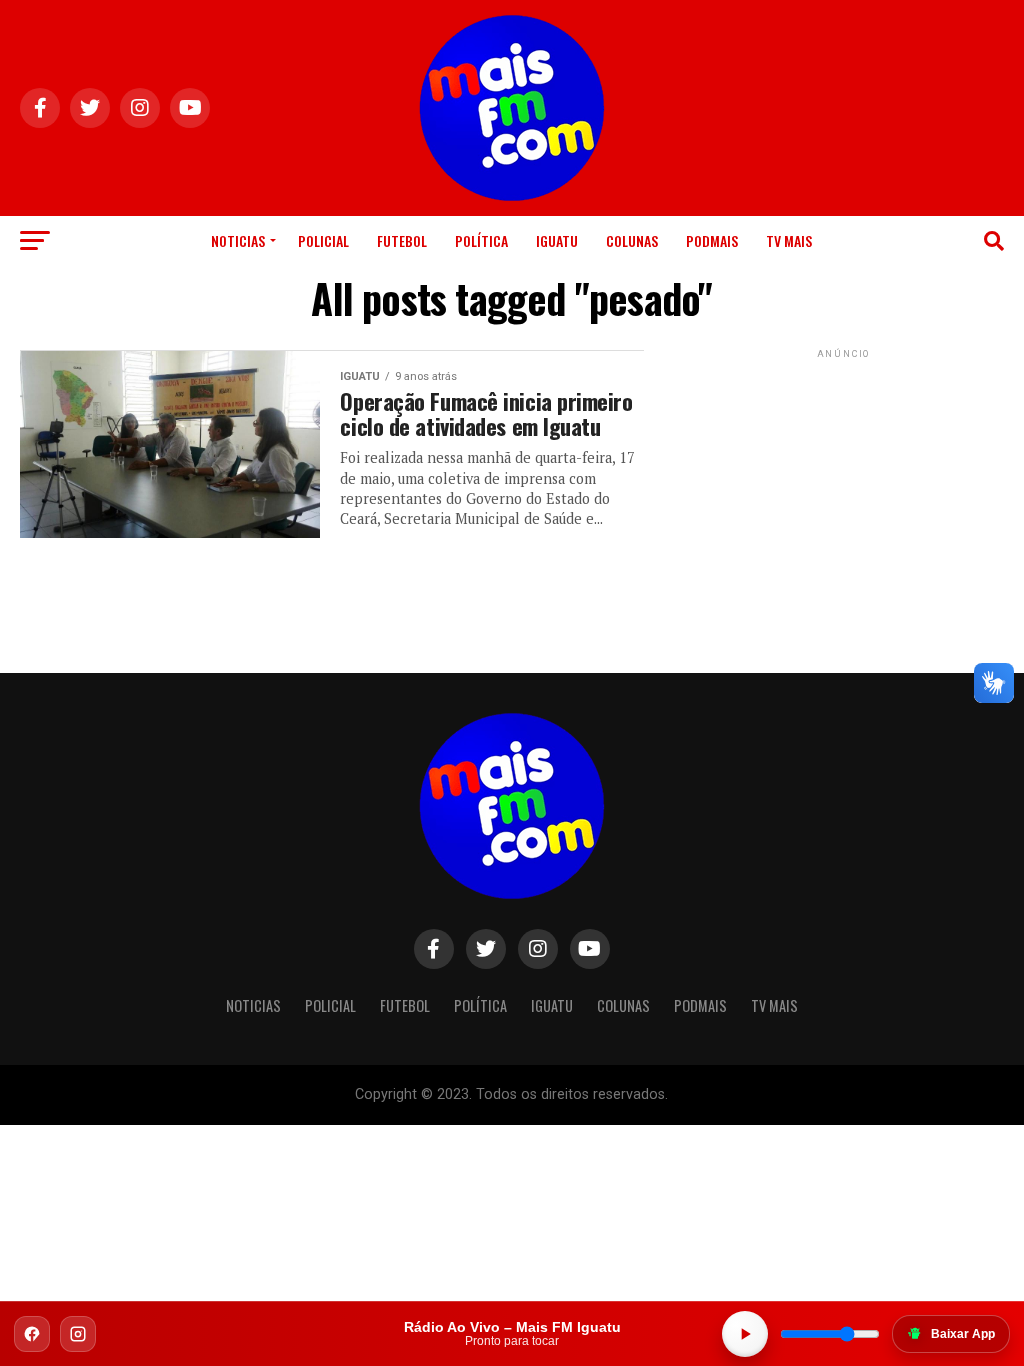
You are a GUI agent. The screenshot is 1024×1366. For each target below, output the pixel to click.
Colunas (632, 240)
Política (481, 240)
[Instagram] (78, 1334)
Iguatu (557, 240)
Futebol (402, 240)
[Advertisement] (844, 488)
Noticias (238, 240)
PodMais (712, 240)
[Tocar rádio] (745, 1334)
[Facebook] (32, 1334)
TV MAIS (789, 240)
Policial (323, 240)
